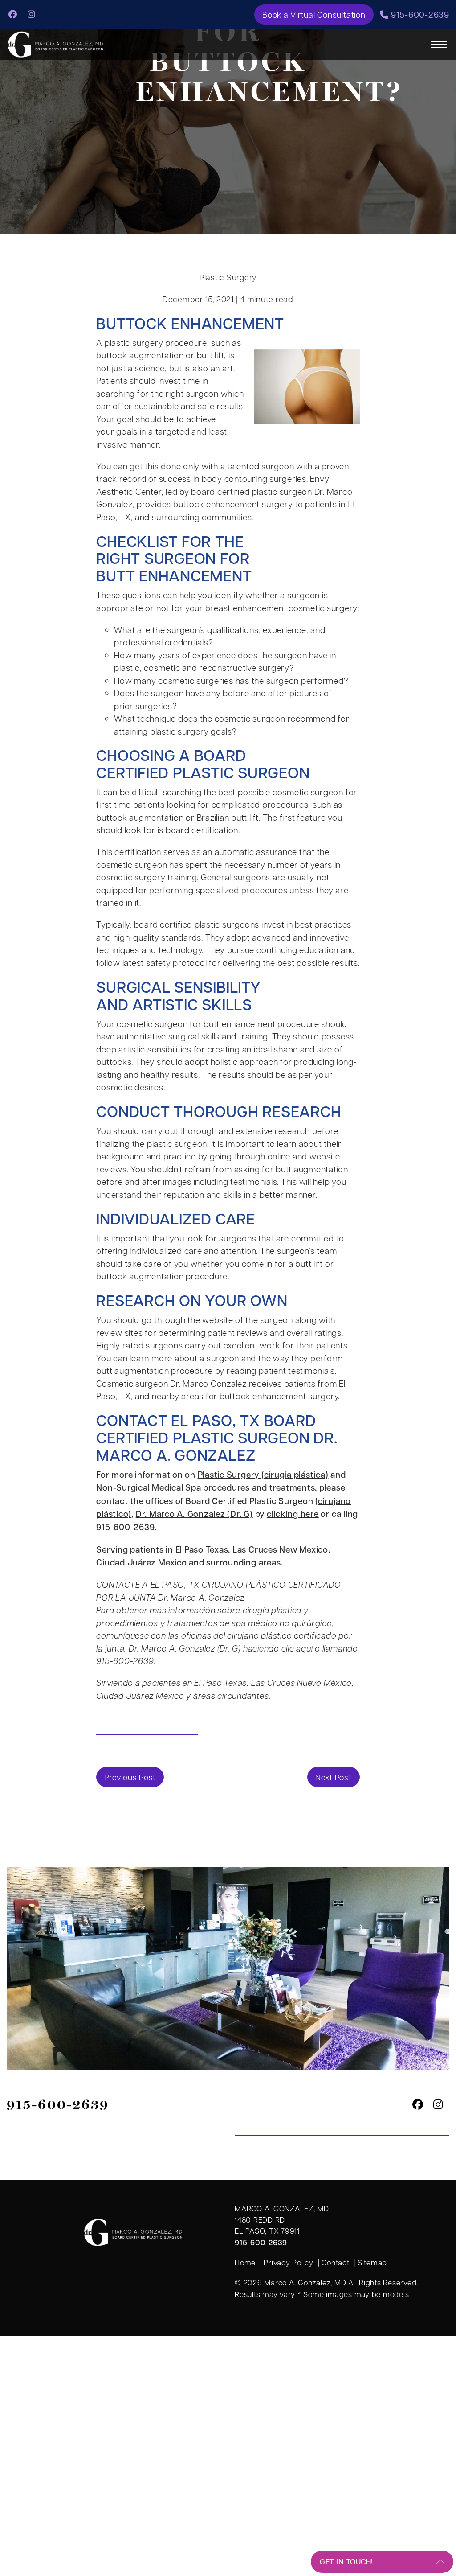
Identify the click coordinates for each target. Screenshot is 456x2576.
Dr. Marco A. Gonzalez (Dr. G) (194, 1514)
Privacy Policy (289, 2262)
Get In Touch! (346, 2562)
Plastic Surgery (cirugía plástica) (263, 1474)
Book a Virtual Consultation (314, 14)
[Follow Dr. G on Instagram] (32, 14)
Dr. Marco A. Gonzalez (217, 1446)
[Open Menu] (439, 45)
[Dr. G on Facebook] (13, 14)
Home (246, 2262)
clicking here (293, 1514)
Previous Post (130, 1777)
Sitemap (372, 2262)
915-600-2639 (419, 14)
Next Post (334, 1777)
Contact (336, 2262)
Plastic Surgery (228, 277)
